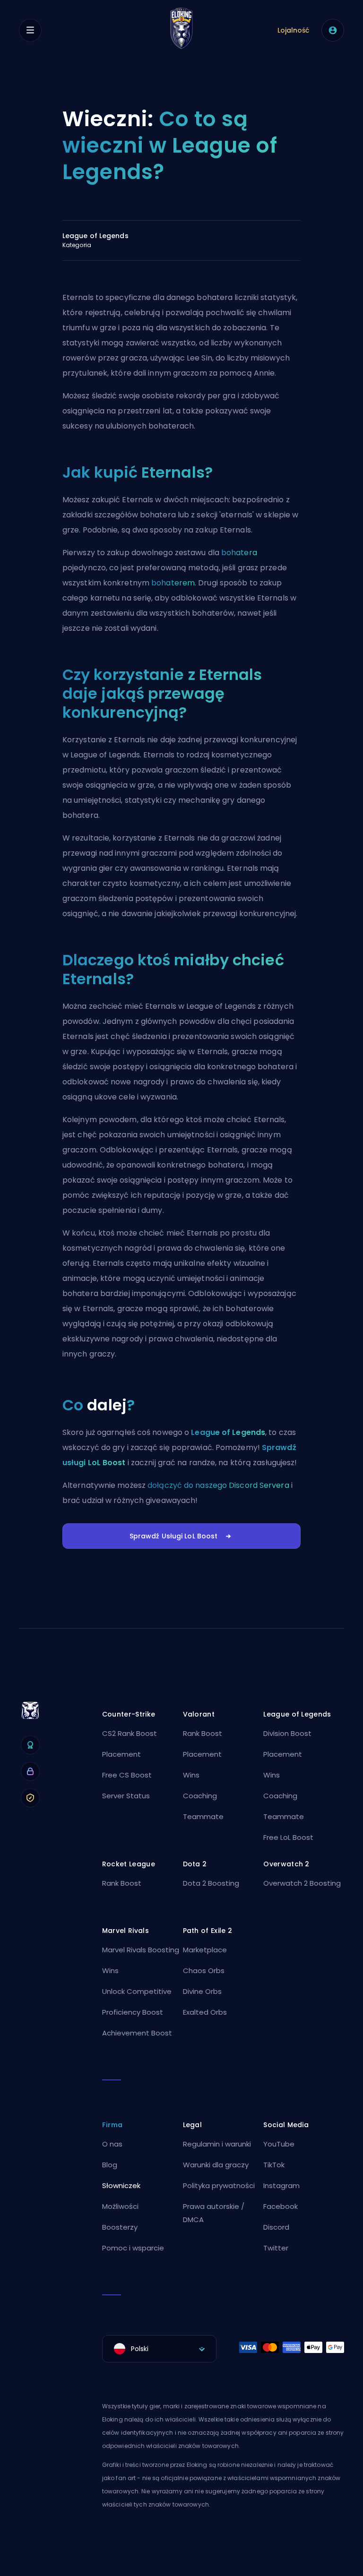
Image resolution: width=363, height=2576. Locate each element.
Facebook (281, 2206)
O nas (112, 2144)
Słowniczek (121, 2185)
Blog (110, 2165)
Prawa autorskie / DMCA (214, 2213)
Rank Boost (203, 1733)
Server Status (126, 1796)
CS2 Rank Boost (130, 1733)
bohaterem (173, 583)
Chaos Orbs (204, 1971)
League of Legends (228, 1432)
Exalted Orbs (205, 2012)
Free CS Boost (127, 1775)
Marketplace (205, 1950)
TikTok (274, 2165)
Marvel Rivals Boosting (141, 1950)
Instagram (281, 2185)
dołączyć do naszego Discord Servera (218, 1485)
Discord (276, 2227)
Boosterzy (120, 2227)
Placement (121, 1754)
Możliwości (120, 2206)
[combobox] (159, 2349)
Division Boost (287, 1733)
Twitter (276, 2248)
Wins (191, 1775)
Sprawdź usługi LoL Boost (174, 1536)
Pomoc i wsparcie (133, 2248)
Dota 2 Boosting (211, 1883)
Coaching (200, 1796)
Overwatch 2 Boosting (302, 1883)
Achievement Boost (137, 2033)
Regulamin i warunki (217, 2144)
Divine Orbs (202, 1991)
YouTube (279, 2144)
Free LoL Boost (288, 1837)
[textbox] (159, 2349)
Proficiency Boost (133, 2012)
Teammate (203, 1816)
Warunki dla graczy (216, 2165)
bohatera (239, 553)
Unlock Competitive (137, 1991)
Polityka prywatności (219, 2185)
